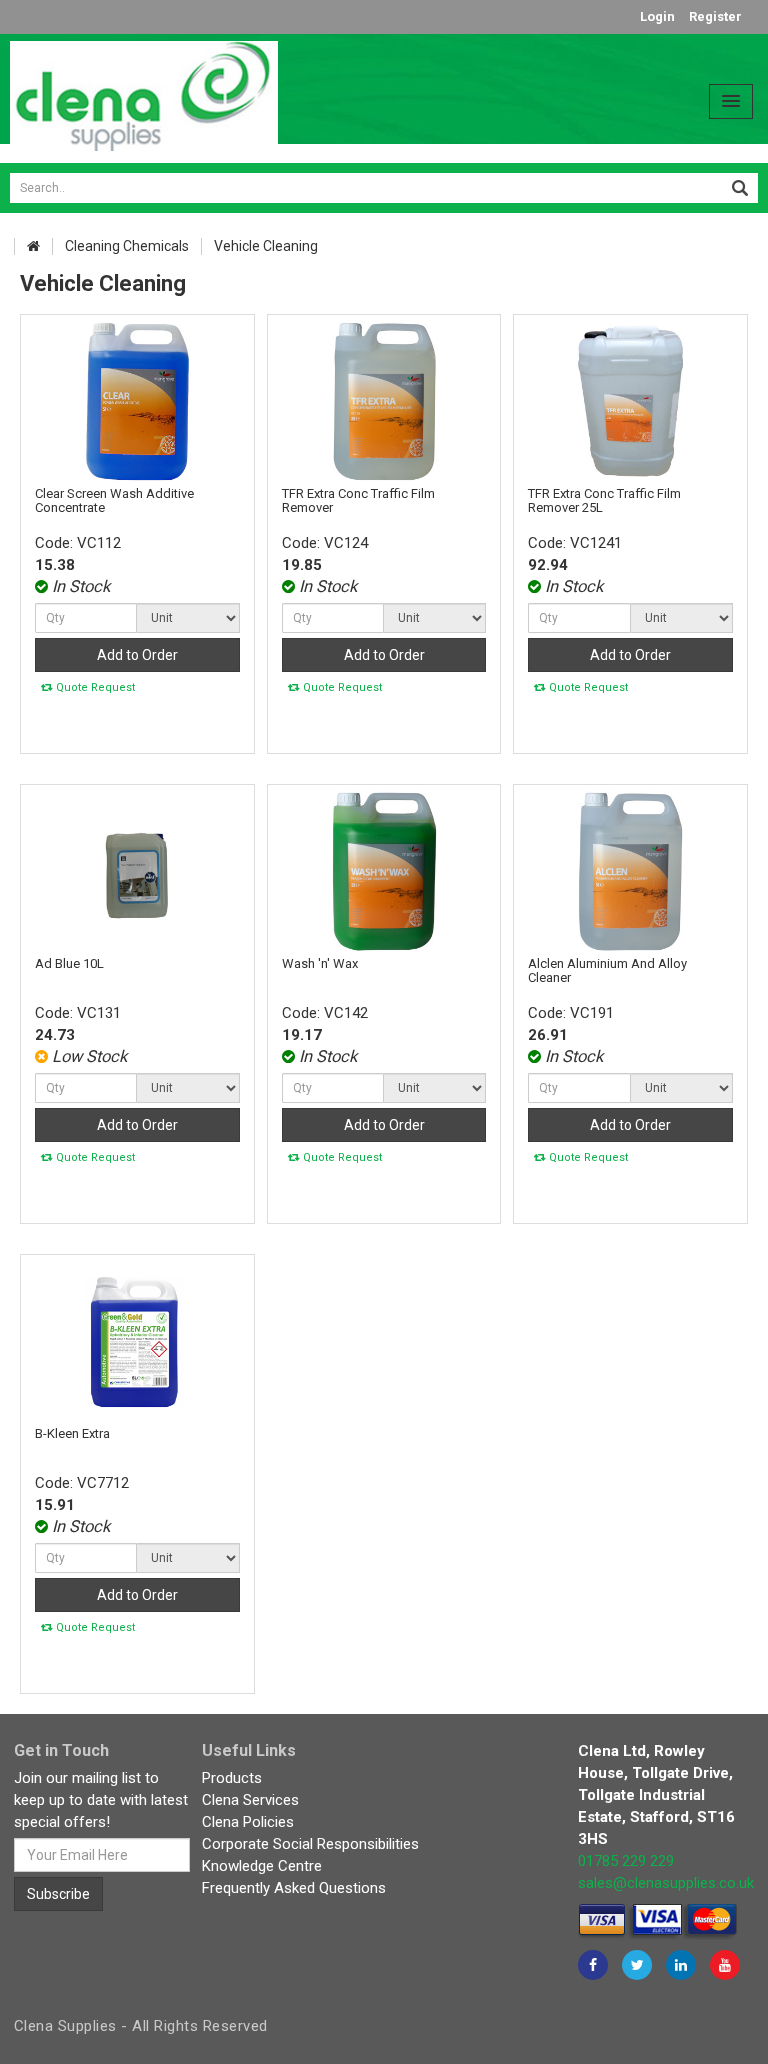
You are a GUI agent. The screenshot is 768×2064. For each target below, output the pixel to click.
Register (715, 16)
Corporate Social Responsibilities (310, 1844)
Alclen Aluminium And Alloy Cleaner (607, 970)
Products (232, 1778)
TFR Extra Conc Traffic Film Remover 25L (604, 500)
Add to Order (137, 655)
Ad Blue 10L (69, 963)
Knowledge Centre (262, 1866)
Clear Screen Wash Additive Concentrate (114, 500)
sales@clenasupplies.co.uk (666, 1883)
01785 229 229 (626, 1861)
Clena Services (250, 1800)
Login (657, 16)
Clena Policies (248, 1822)
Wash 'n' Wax (320, 963)
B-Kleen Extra (72, 1433)
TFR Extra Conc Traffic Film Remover (358, 500)
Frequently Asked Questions (294, 1888)
